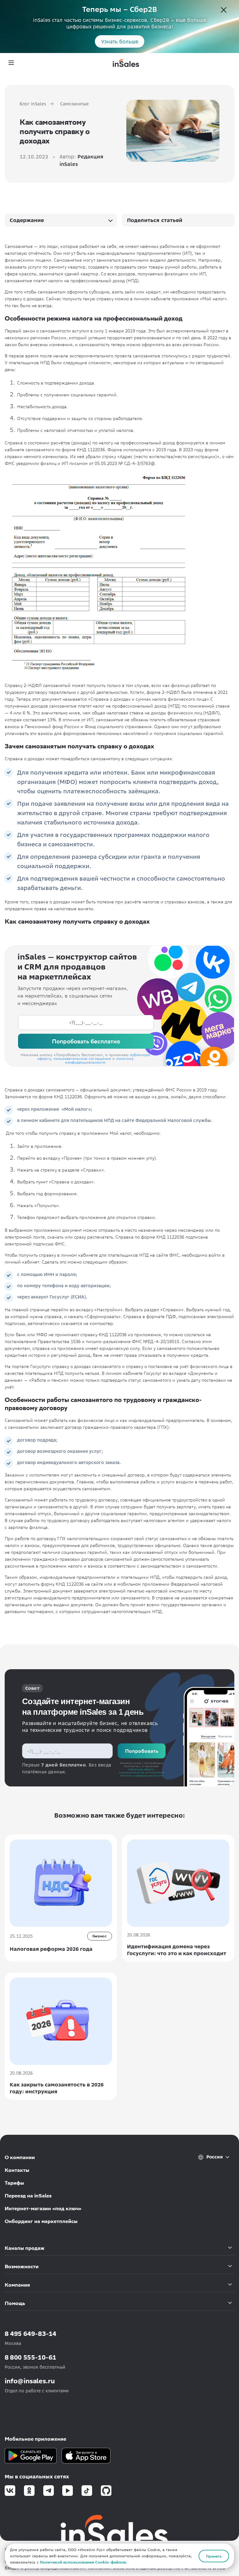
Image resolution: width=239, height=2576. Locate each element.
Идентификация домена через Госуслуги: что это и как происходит (177, 1950)
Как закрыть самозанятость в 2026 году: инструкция (57, 2088)
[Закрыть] (224, 11)
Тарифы (14, 2183)
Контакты (17, 2170)
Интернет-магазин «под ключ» (43, 2209)
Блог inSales (33, 104)
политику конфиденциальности (99, 1060)
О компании (20, 2157)
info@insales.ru (30, 2381)
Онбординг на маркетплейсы (41, 2221)
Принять (214, 2556)
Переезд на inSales (28, 2196)
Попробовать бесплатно (86, 1041)
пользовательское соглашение (82, 1058)
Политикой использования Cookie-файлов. (84, 2562)
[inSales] (126, 63)
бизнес (100, 1936)
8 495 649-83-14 (30, 2334)
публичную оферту (141, 1769)
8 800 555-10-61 (30, 2357)
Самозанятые (74, 104)
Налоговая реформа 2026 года (51, 1949)
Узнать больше (120, 41)
